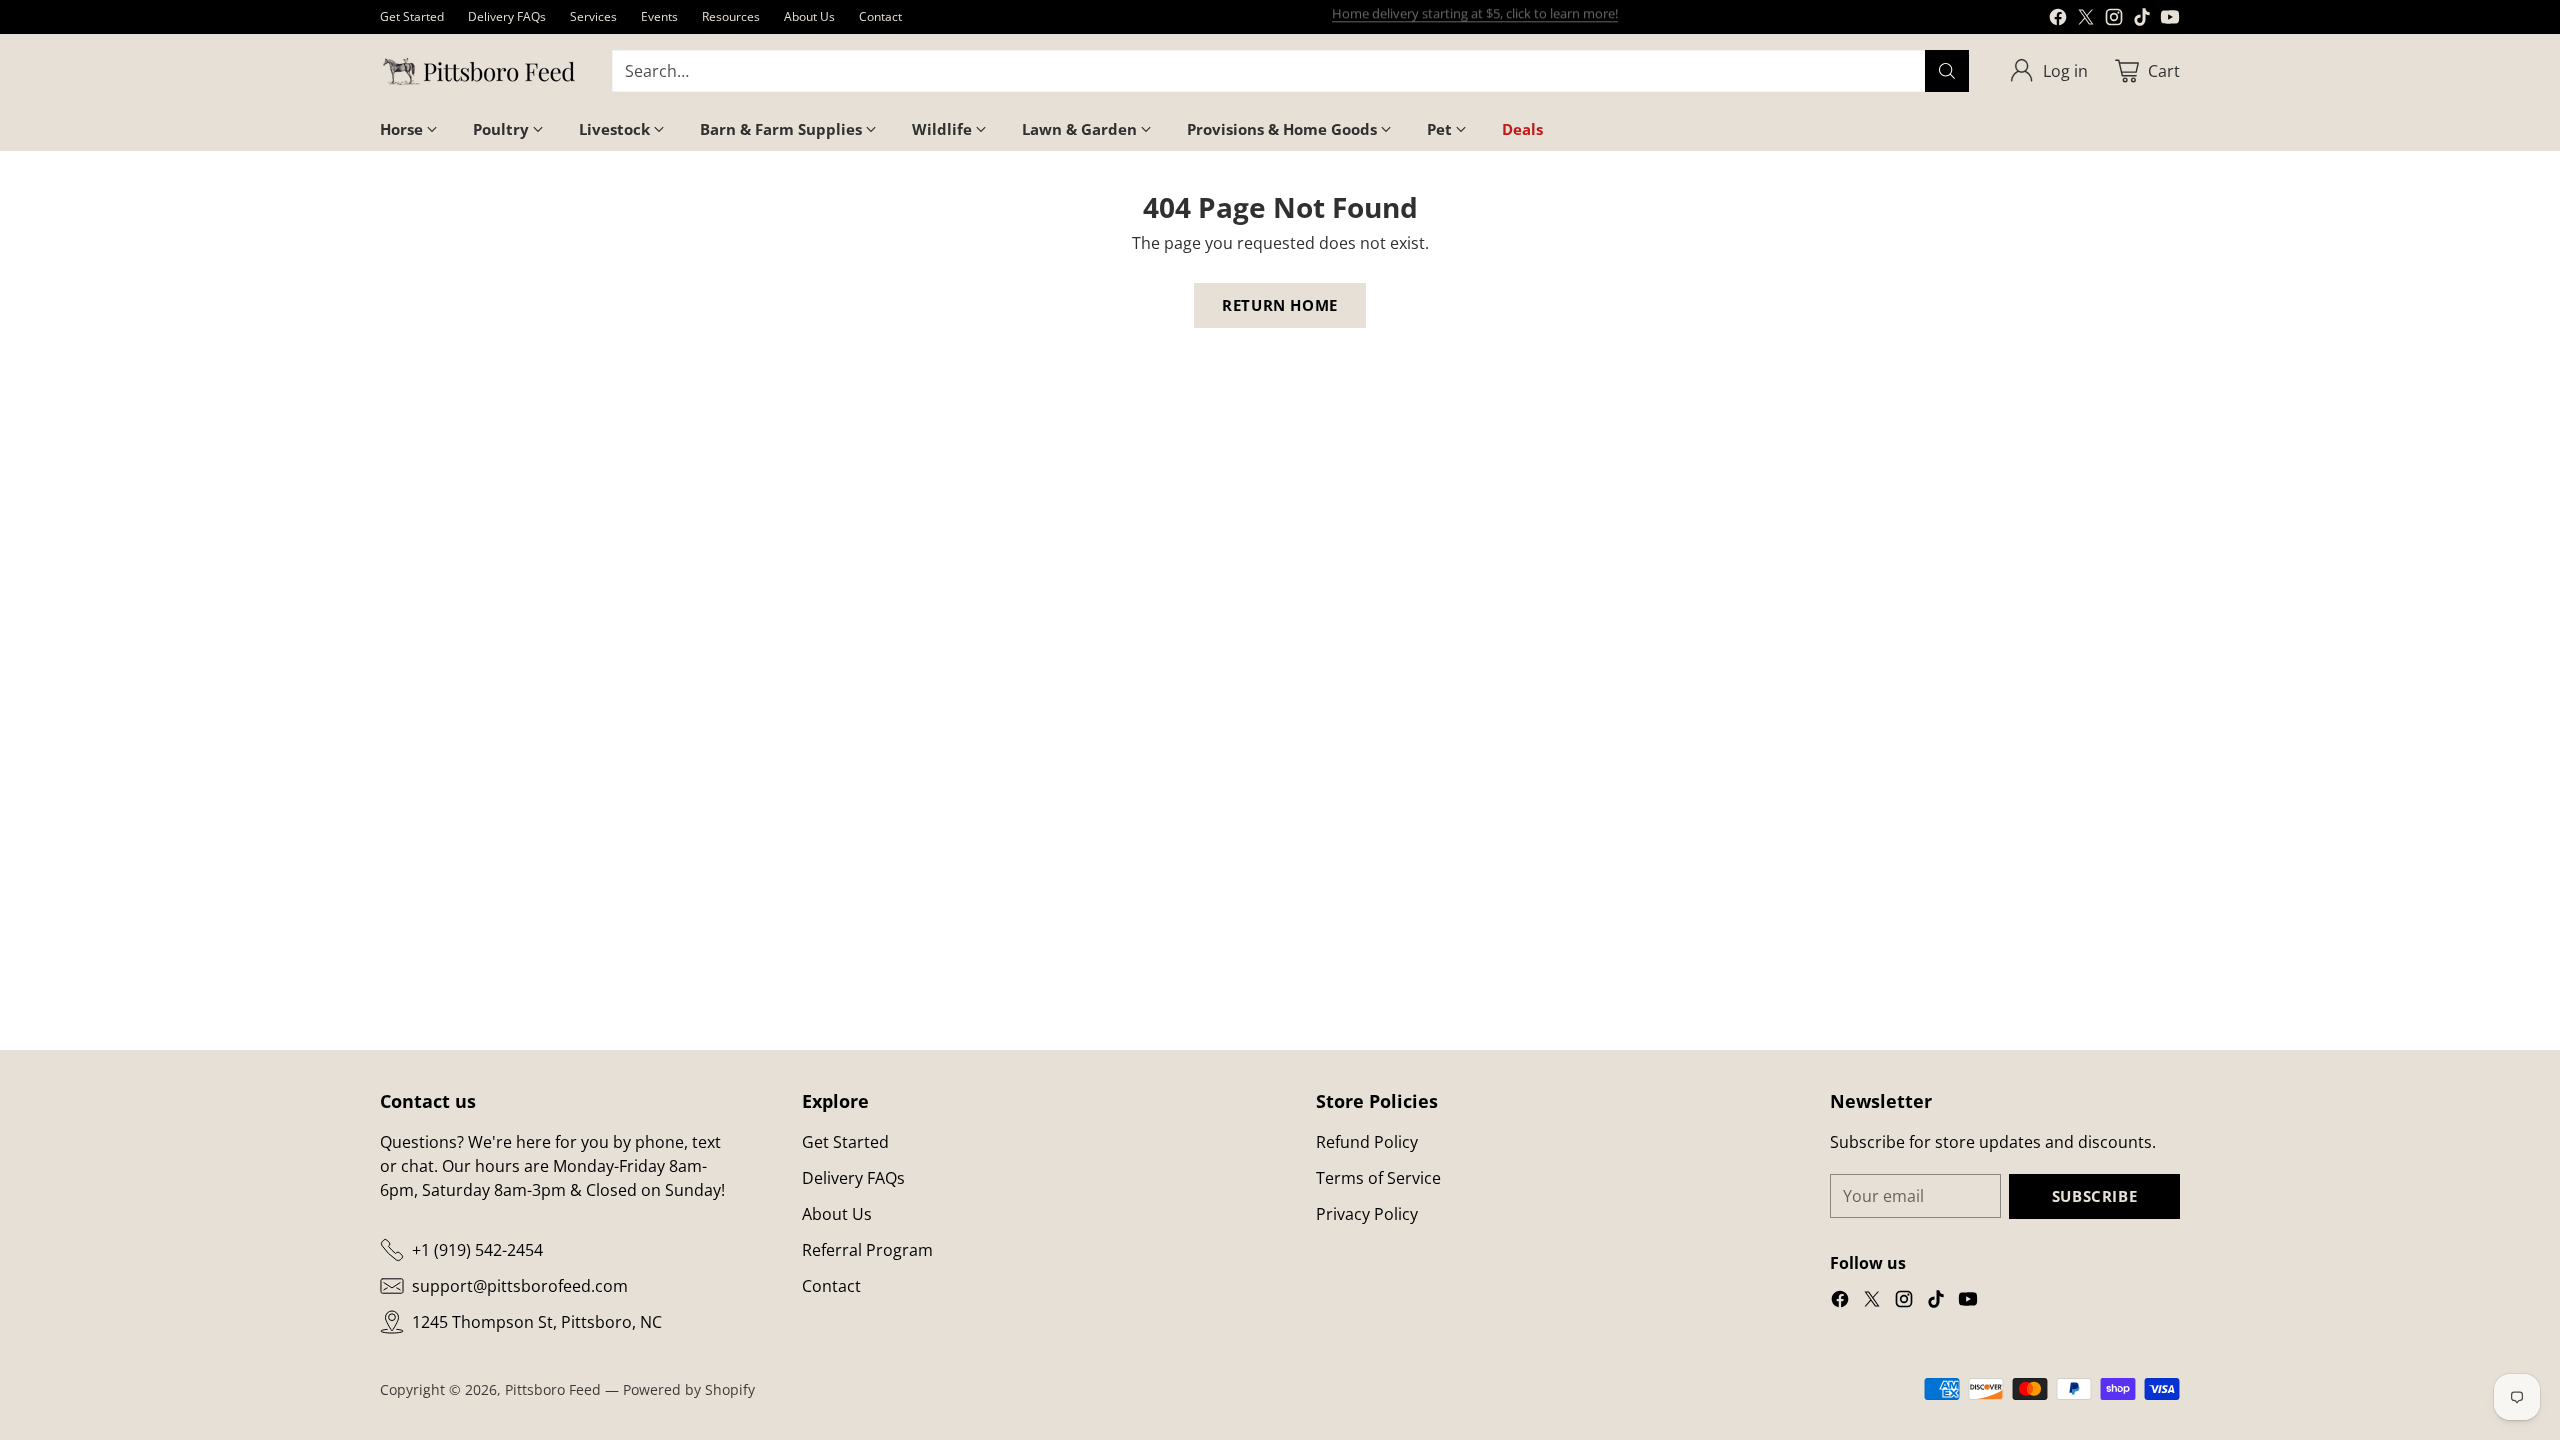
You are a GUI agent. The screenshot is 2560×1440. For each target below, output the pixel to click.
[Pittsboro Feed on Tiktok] (2142, 20)
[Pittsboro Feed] (480, 71)
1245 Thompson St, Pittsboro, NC (537, 1322)
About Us (837, 1214)
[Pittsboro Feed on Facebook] (2058, 20)
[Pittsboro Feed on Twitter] (2086, 20)
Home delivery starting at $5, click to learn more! (1475, 16)
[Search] (1947, 71)
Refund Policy (1367, 1142)
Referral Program (867, 1250)
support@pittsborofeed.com (520, 1286)
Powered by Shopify (689, 1389)
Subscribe (2094, 1196)
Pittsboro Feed (553, 1389)
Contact (831, 1286)
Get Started (845, 1142)
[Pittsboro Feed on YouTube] (2170, 20)
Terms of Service (1378, 1178)
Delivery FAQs (853, 1178)
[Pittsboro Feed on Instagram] (2114, 20)
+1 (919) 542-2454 (477, 1250)
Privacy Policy (1367, 1214)
